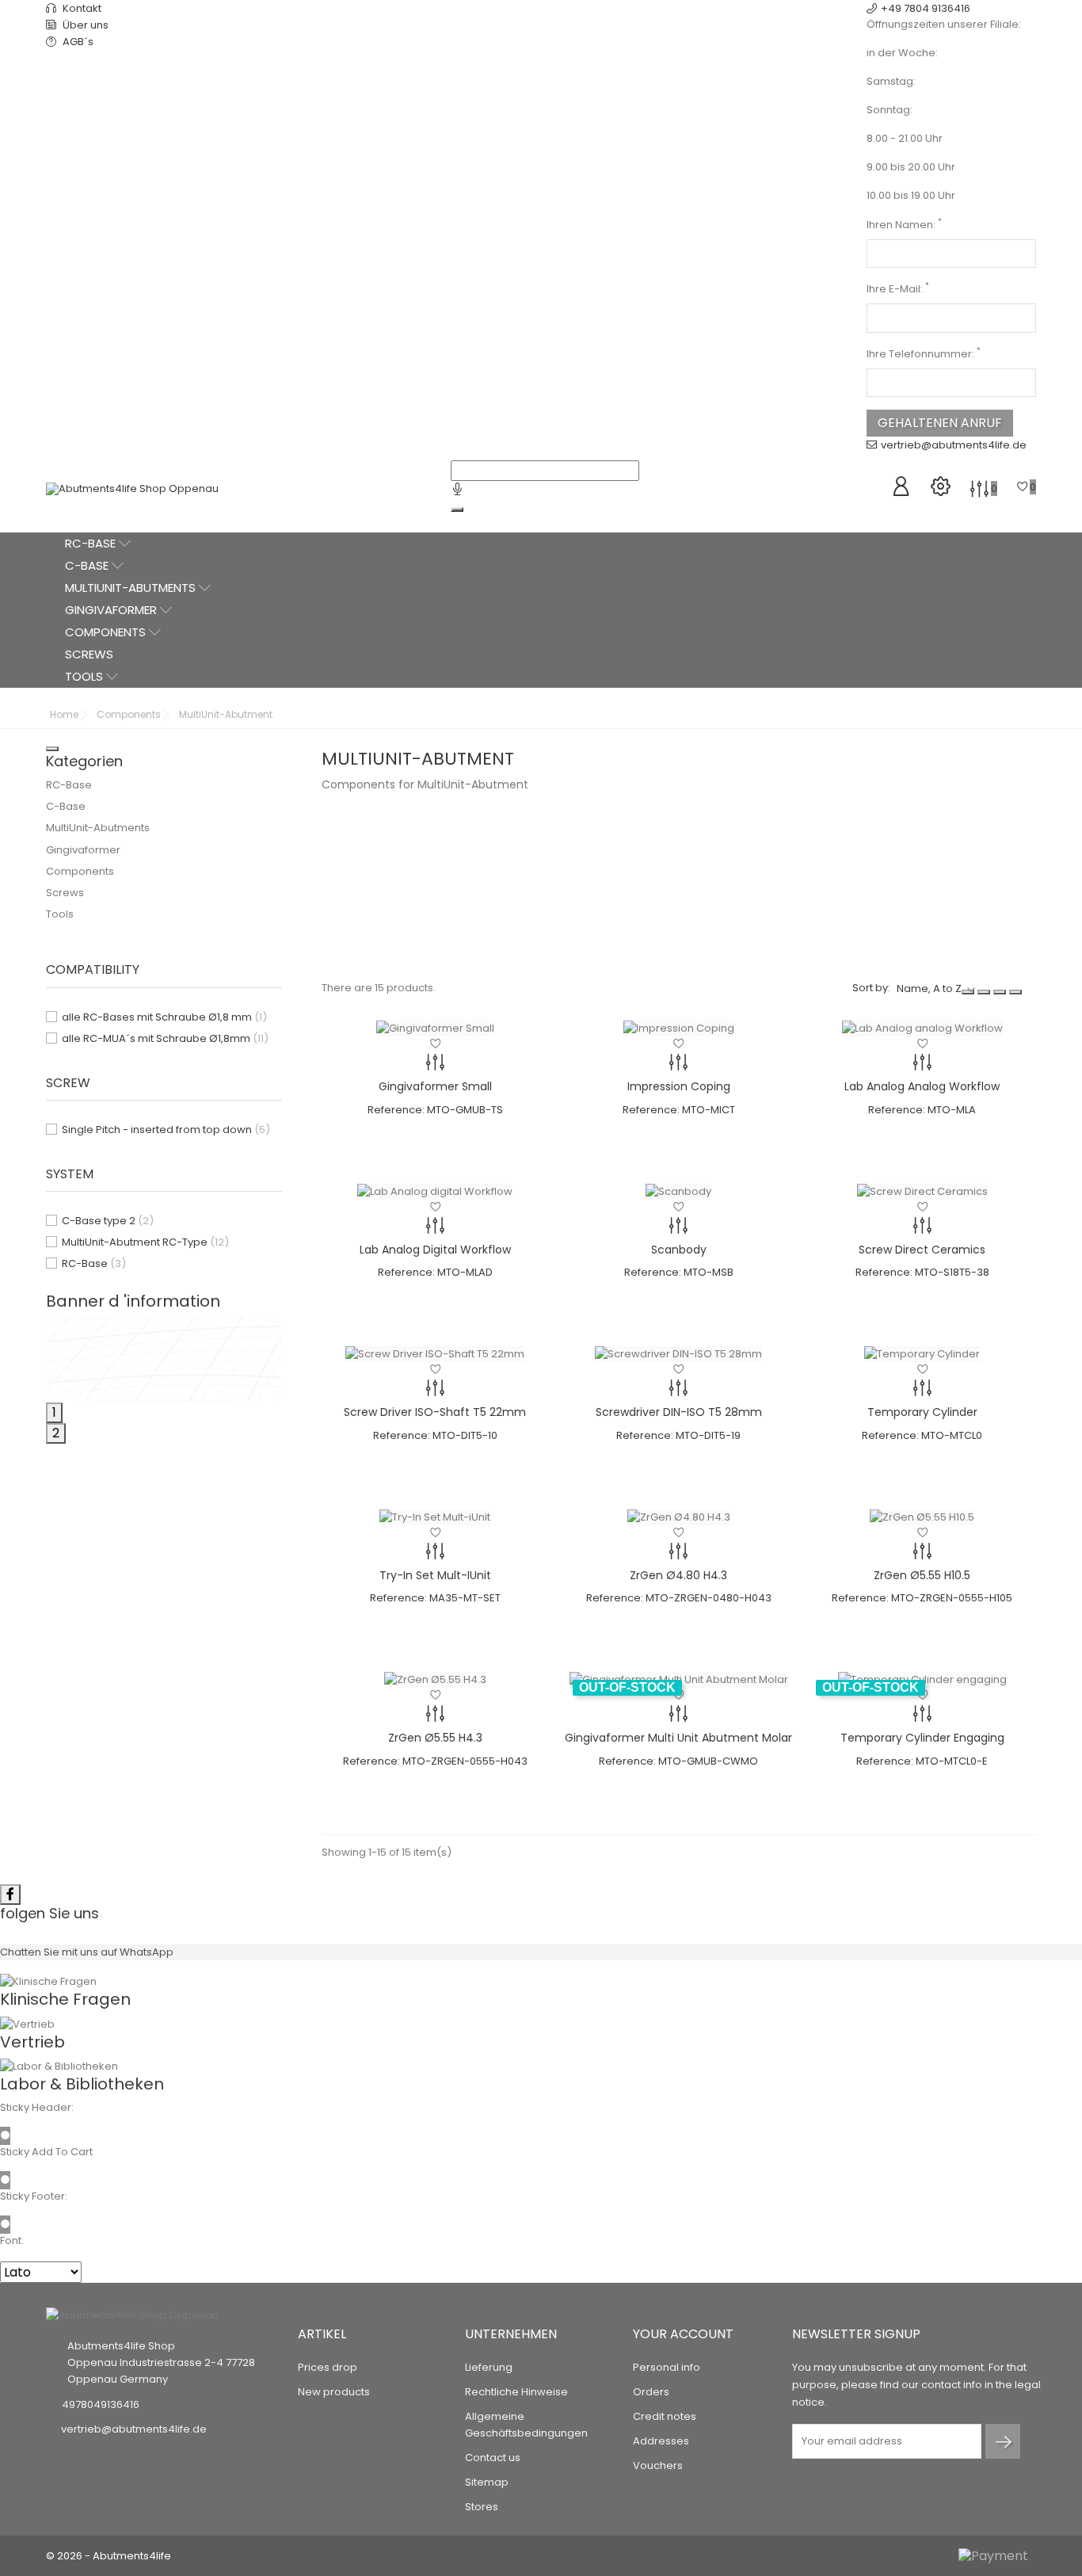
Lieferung (489, 2367)
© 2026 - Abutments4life (109, 2556)
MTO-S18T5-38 (952, 1272)
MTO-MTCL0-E (952, 1761)
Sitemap (487, 2482)
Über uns (84, 25)
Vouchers (658, 2465)
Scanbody (679, 1250)
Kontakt (81, 8)
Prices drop (328, 2367)
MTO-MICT (709, 1110)
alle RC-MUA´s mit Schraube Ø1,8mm (165, 1038)
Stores (482, 2507)
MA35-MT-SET (465, 1598)
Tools (86, 676)
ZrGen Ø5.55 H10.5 (922, 1575)
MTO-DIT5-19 (708, 1435)
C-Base (88, 565)
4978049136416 (101, 2404)
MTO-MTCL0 (952, 1435)
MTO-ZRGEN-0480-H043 (709, 1598)
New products (334, 2392)
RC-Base (92, 543)
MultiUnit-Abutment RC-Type (145, 1242)
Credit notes (665, 2416)
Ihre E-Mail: (898, 289)
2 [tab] (56, 1433)
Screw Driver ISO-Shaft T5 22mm (435, 1412)
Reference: (396, 1110)
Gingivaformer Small (435, 1086)
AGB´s (77, 42)
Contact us (493, 2458)
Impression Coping (679, 1086)
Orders (651, 2392)
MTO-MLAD (465, 1272)
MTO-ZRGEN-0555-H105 (952, 1598)
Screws (89, 654)
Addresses (661, 2441)
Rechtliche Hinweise (516, 2392)
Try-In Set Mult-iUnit (435, 1575)
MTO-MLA (952, 1110)
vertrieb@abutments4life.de (954, 445)
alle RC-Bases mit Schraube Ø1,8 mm (164, 1017)
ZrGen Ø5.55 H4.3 (435, 1738)
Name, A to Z (929, 988)
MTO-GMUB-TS (465, 1110)
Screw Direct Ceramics (922, 1250)
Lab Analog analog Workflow (922, 1086)
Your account (683, 2334)
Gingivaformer (112, 610)
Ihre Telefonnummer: (924, 354)
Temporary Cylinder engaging (922, 1738)
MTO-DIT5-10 (465, 1435)
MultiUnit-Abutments (132, 588)
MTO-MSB (709, 1272)
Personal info (667, 2367)
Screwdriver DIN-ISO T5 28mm (679, 1412)
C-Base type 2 (108, 1221)
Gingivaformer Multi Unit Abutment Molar (678, 1738)
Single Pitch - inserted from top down (166, 1130)
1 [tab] (54, 1412)
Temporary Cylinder (922, 1412)
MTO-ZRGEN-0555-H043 (465, 1761)
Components (107, 632)
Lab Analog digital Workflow (435, 1250)
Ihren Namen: (904, 225)
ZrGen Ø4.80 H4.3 (678, 1575)
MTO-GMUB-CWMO (708, 1761)
